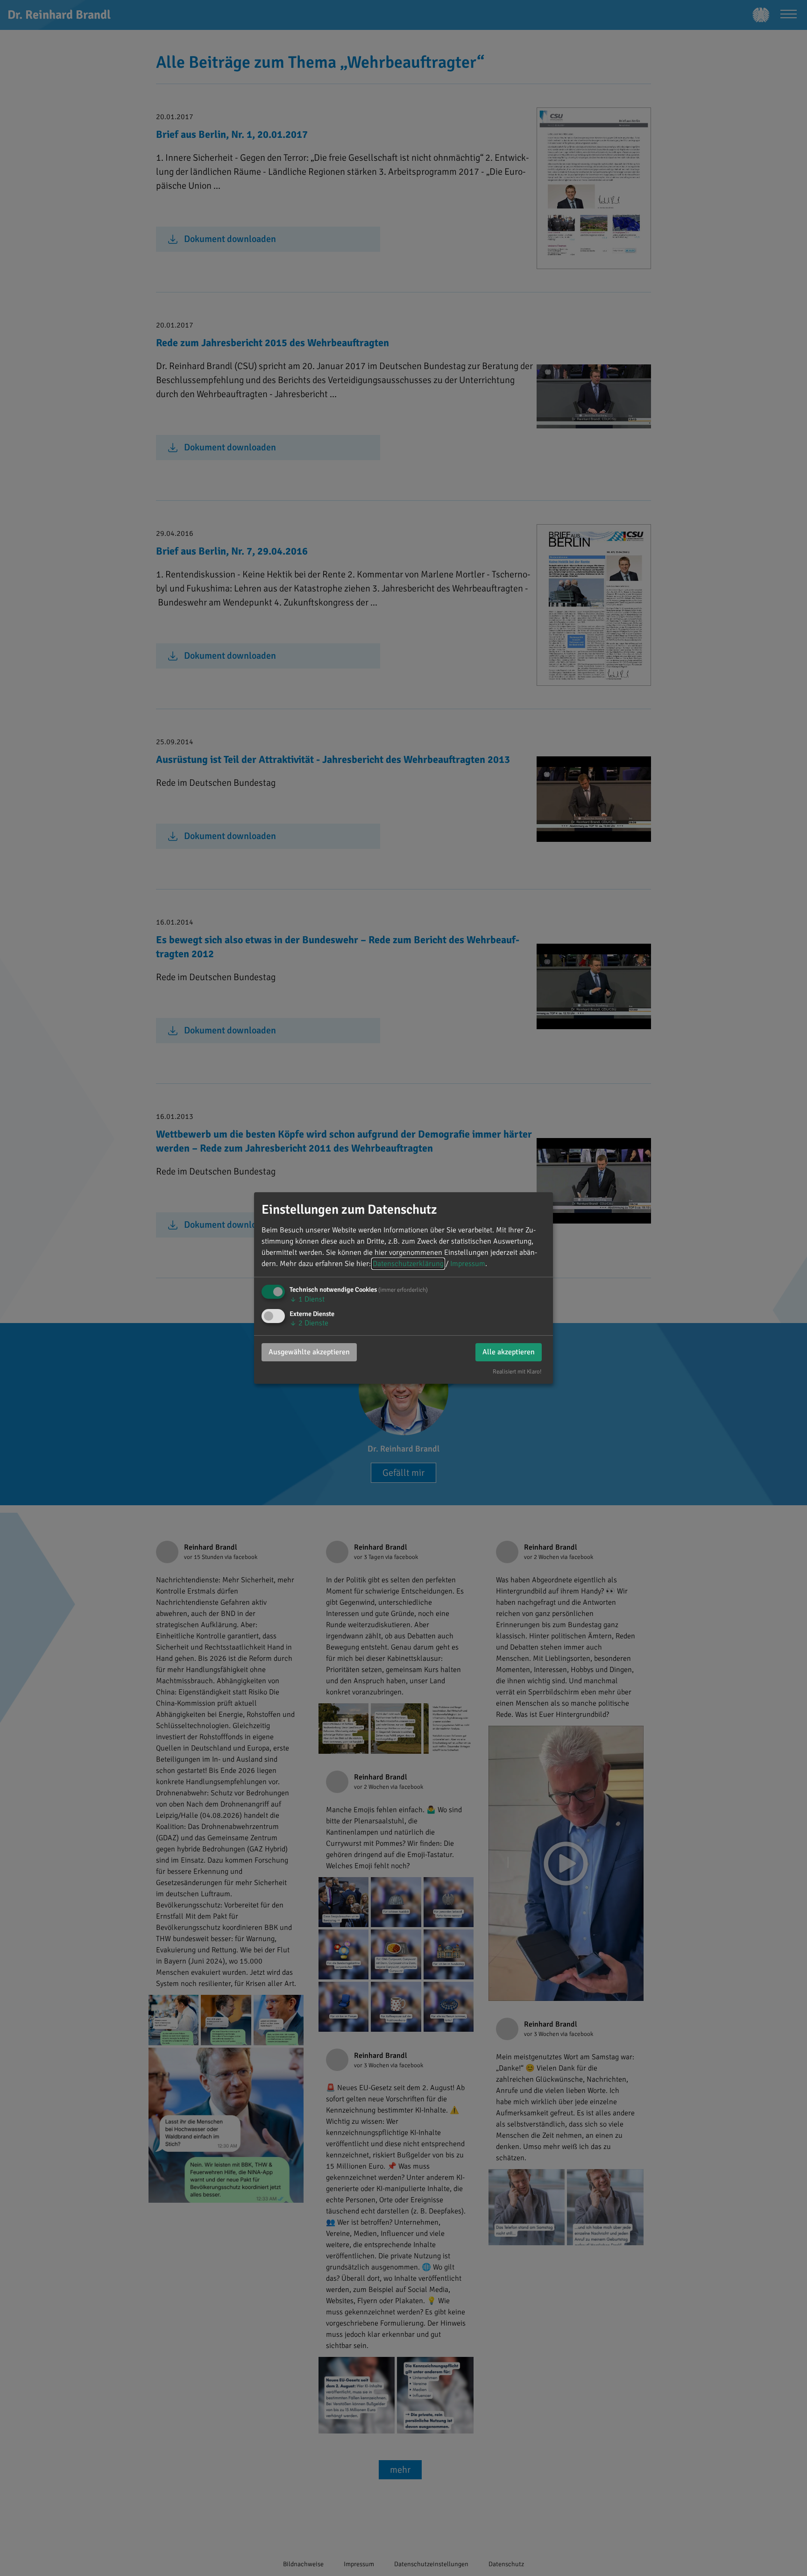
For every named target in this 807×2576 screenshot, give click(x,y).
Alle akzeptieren (509, 1352)
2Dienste (309, 1323)
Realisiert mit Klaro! (517, 1372)
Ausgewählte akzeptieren (309, 1352)
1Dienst (307, 1299)
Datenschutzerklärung (408, 1264)
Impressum (468, 1264)
